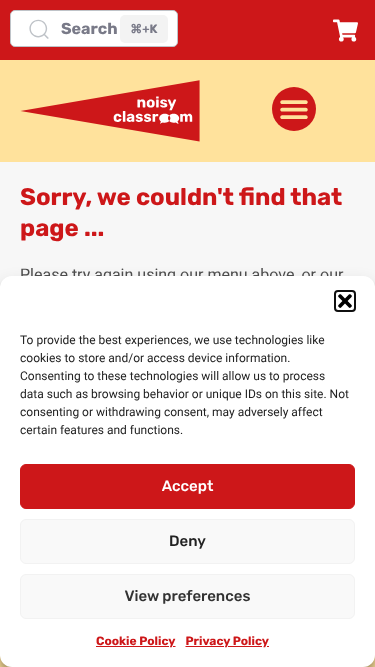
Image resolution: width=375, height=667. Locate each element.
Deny (187, 541)
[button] (345, 301)
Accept (188, 486)
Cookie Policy (135, 641)
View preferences (188, 596)
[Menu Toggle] (294, 109)
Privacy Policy (227, 641)
